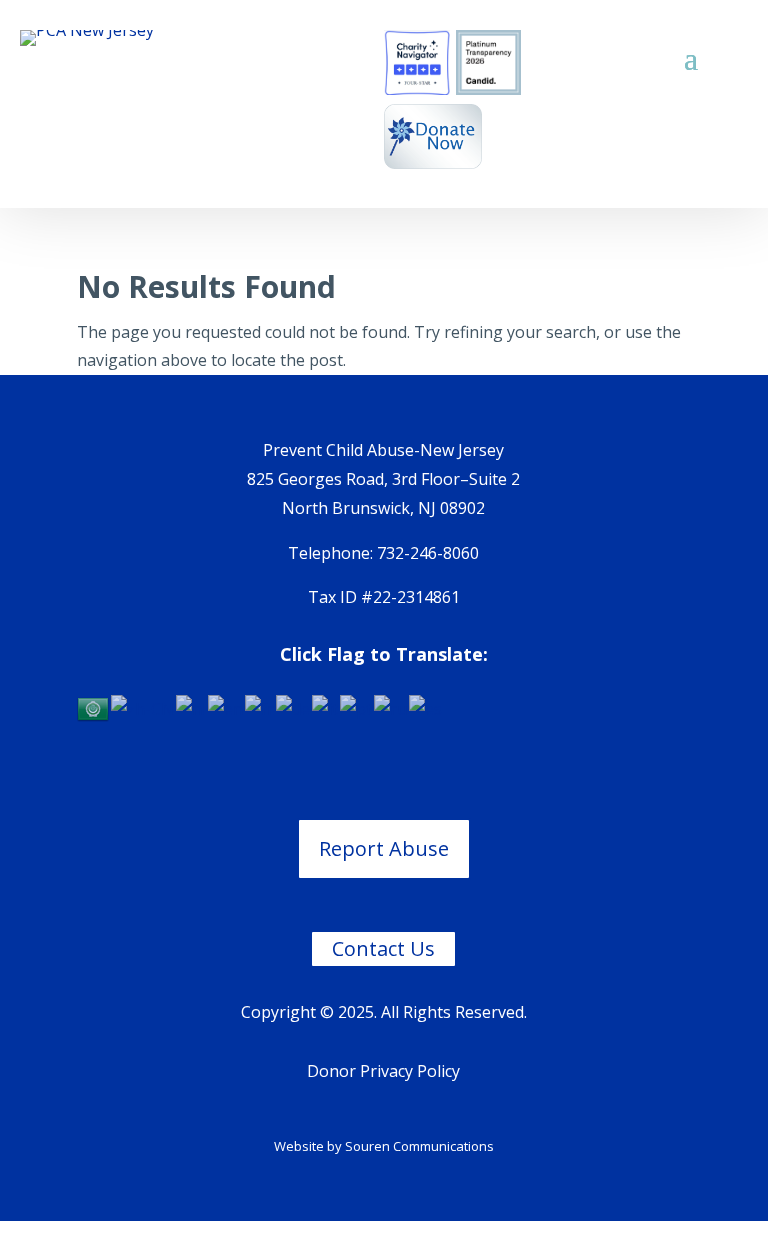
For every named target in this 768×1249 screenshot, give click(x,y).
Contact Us (383, 948)
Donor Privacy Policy (383, 1071)
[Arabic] (94, 708)
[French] (260, 708)
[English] (226, 708)
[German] (294, 708)
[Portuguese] (357, 708)
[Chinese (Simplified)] (143, 708)
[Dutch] (192, 708)
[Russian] (391, 708)
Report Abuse (384, 848)
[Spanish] (426, 708)
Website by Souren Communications (384, 1146)
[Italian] (326, 708)
